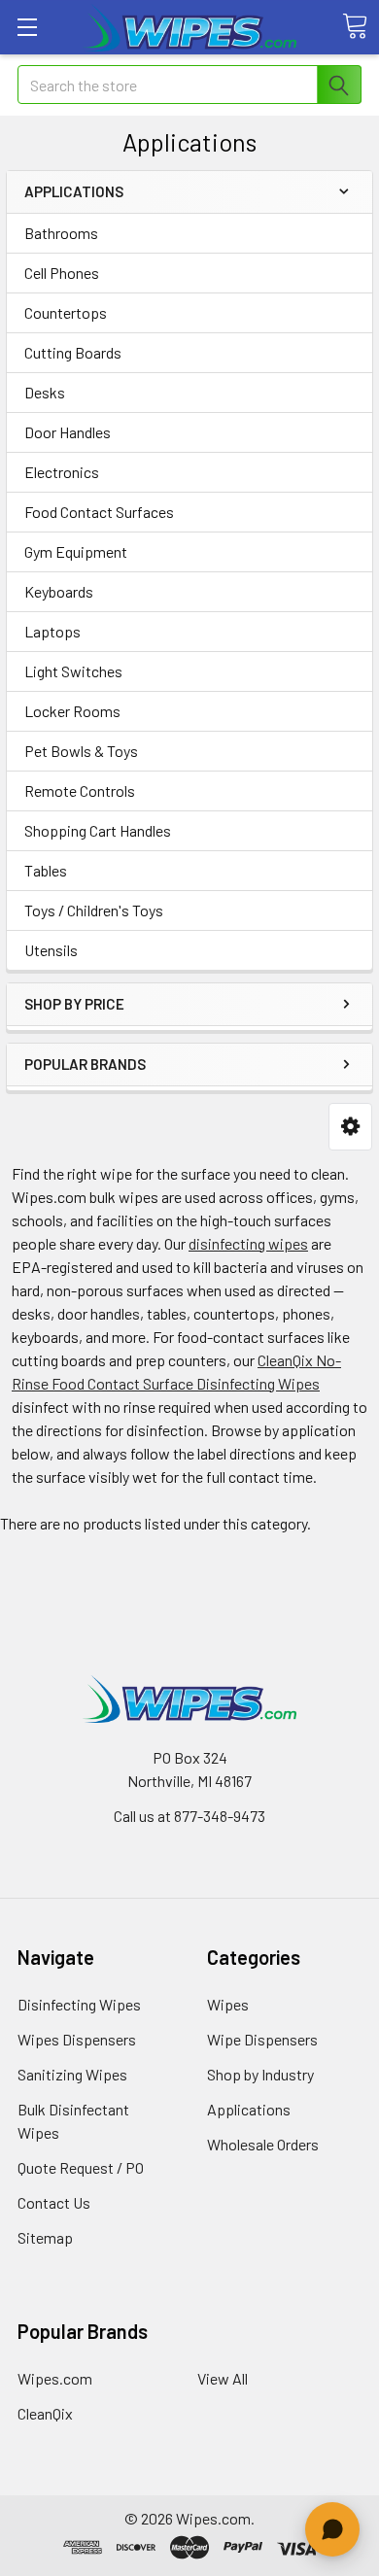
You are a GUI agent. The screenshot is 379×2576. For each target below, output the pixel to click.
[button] (350, 1127)
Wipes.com (55, 2378)
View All (223, 2378)
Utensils (51, 950)
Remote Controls (80, 790)
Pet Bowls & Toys (81, 751)
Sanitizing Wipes (72, 2074)
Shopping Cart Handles (98, 830)
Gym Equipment (76, 551)
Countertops (66, 312)
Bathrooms (61, 233)
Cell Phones (62, 273)
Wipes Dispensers (77, 2039)
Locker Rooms (72, 711)
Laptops (52, 631)
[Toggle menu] (27, 27)
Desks (45, 392)
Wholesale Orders (263, 2144)
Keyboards (59, 591)
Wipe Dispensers (262, 2039)
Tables (46, 870)
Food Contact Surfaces (99, 512)
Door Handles (68, 432)
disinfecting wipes (248, 1243)
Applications (249, 2109)
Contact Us (54, 2202)
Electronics (62, 472)
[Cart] (355, 26)
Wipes (228, 2004)
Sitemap (45, 2237)
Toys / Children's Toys (94, 910)
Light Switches (73, 671)
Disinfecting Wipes (79, 2004)
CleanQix (45, 2413)
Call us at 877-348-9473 (189, 1816)
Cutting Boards (73, 352)
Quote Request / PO (81, 2167)
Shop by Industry (260, 2074)
